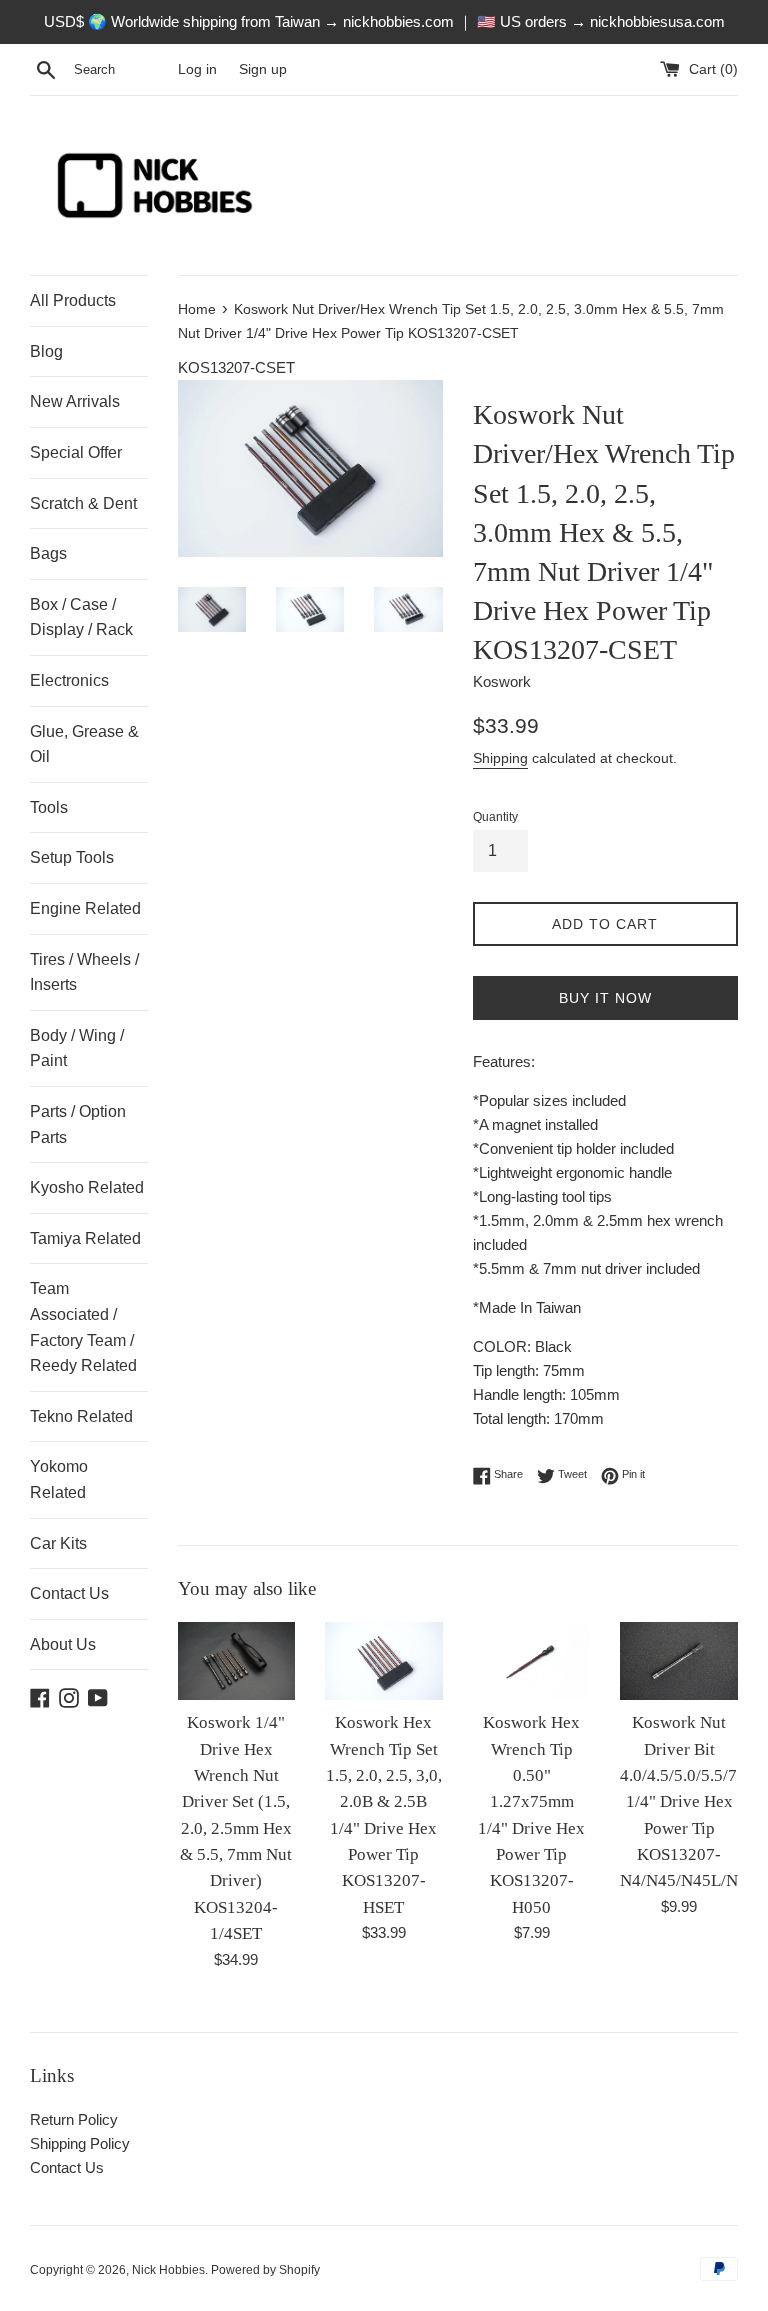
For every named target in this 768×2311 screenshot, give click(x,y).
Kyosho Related (87, 1187)
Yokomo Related (59, 1479)
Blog (46, 351)
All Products (73, 300)
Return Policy (74, 2119)
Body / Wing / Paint (77, 1048)
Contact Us (69, 1593)
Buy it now (605, 998)
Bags (48, 553)
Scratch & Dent (83, 503)
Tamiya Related (85, 1238)
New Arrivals (75, 401)
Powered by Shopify (265, 2270)
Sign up (263, 69)
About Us (63, 1644)
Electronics (69, 680)
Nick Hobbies (168, 2270)
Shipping (500, 758)
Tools (49, 807)
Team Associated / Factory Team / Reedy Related (83, 1327)
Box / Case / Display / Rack (81, 617)
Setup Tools (72, 857)
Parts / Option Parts (78, 1124)
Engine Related (85, 908)
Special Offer (76, 452)
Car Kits (58, 1543)
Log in (197, 69)
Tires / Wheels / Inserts (84, 972)
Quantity (495, 817)
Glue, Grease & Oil (84, 744)
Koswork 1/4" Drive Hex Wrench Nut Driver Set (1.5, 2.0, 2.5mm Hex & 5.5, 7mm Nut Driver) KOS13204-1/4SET (236, 1828)
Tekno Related (81, 1416)
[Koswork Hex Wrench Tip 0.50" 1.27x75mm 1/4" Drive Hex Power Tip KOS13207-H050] (532, 1661)
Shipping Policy (80, 2143)
